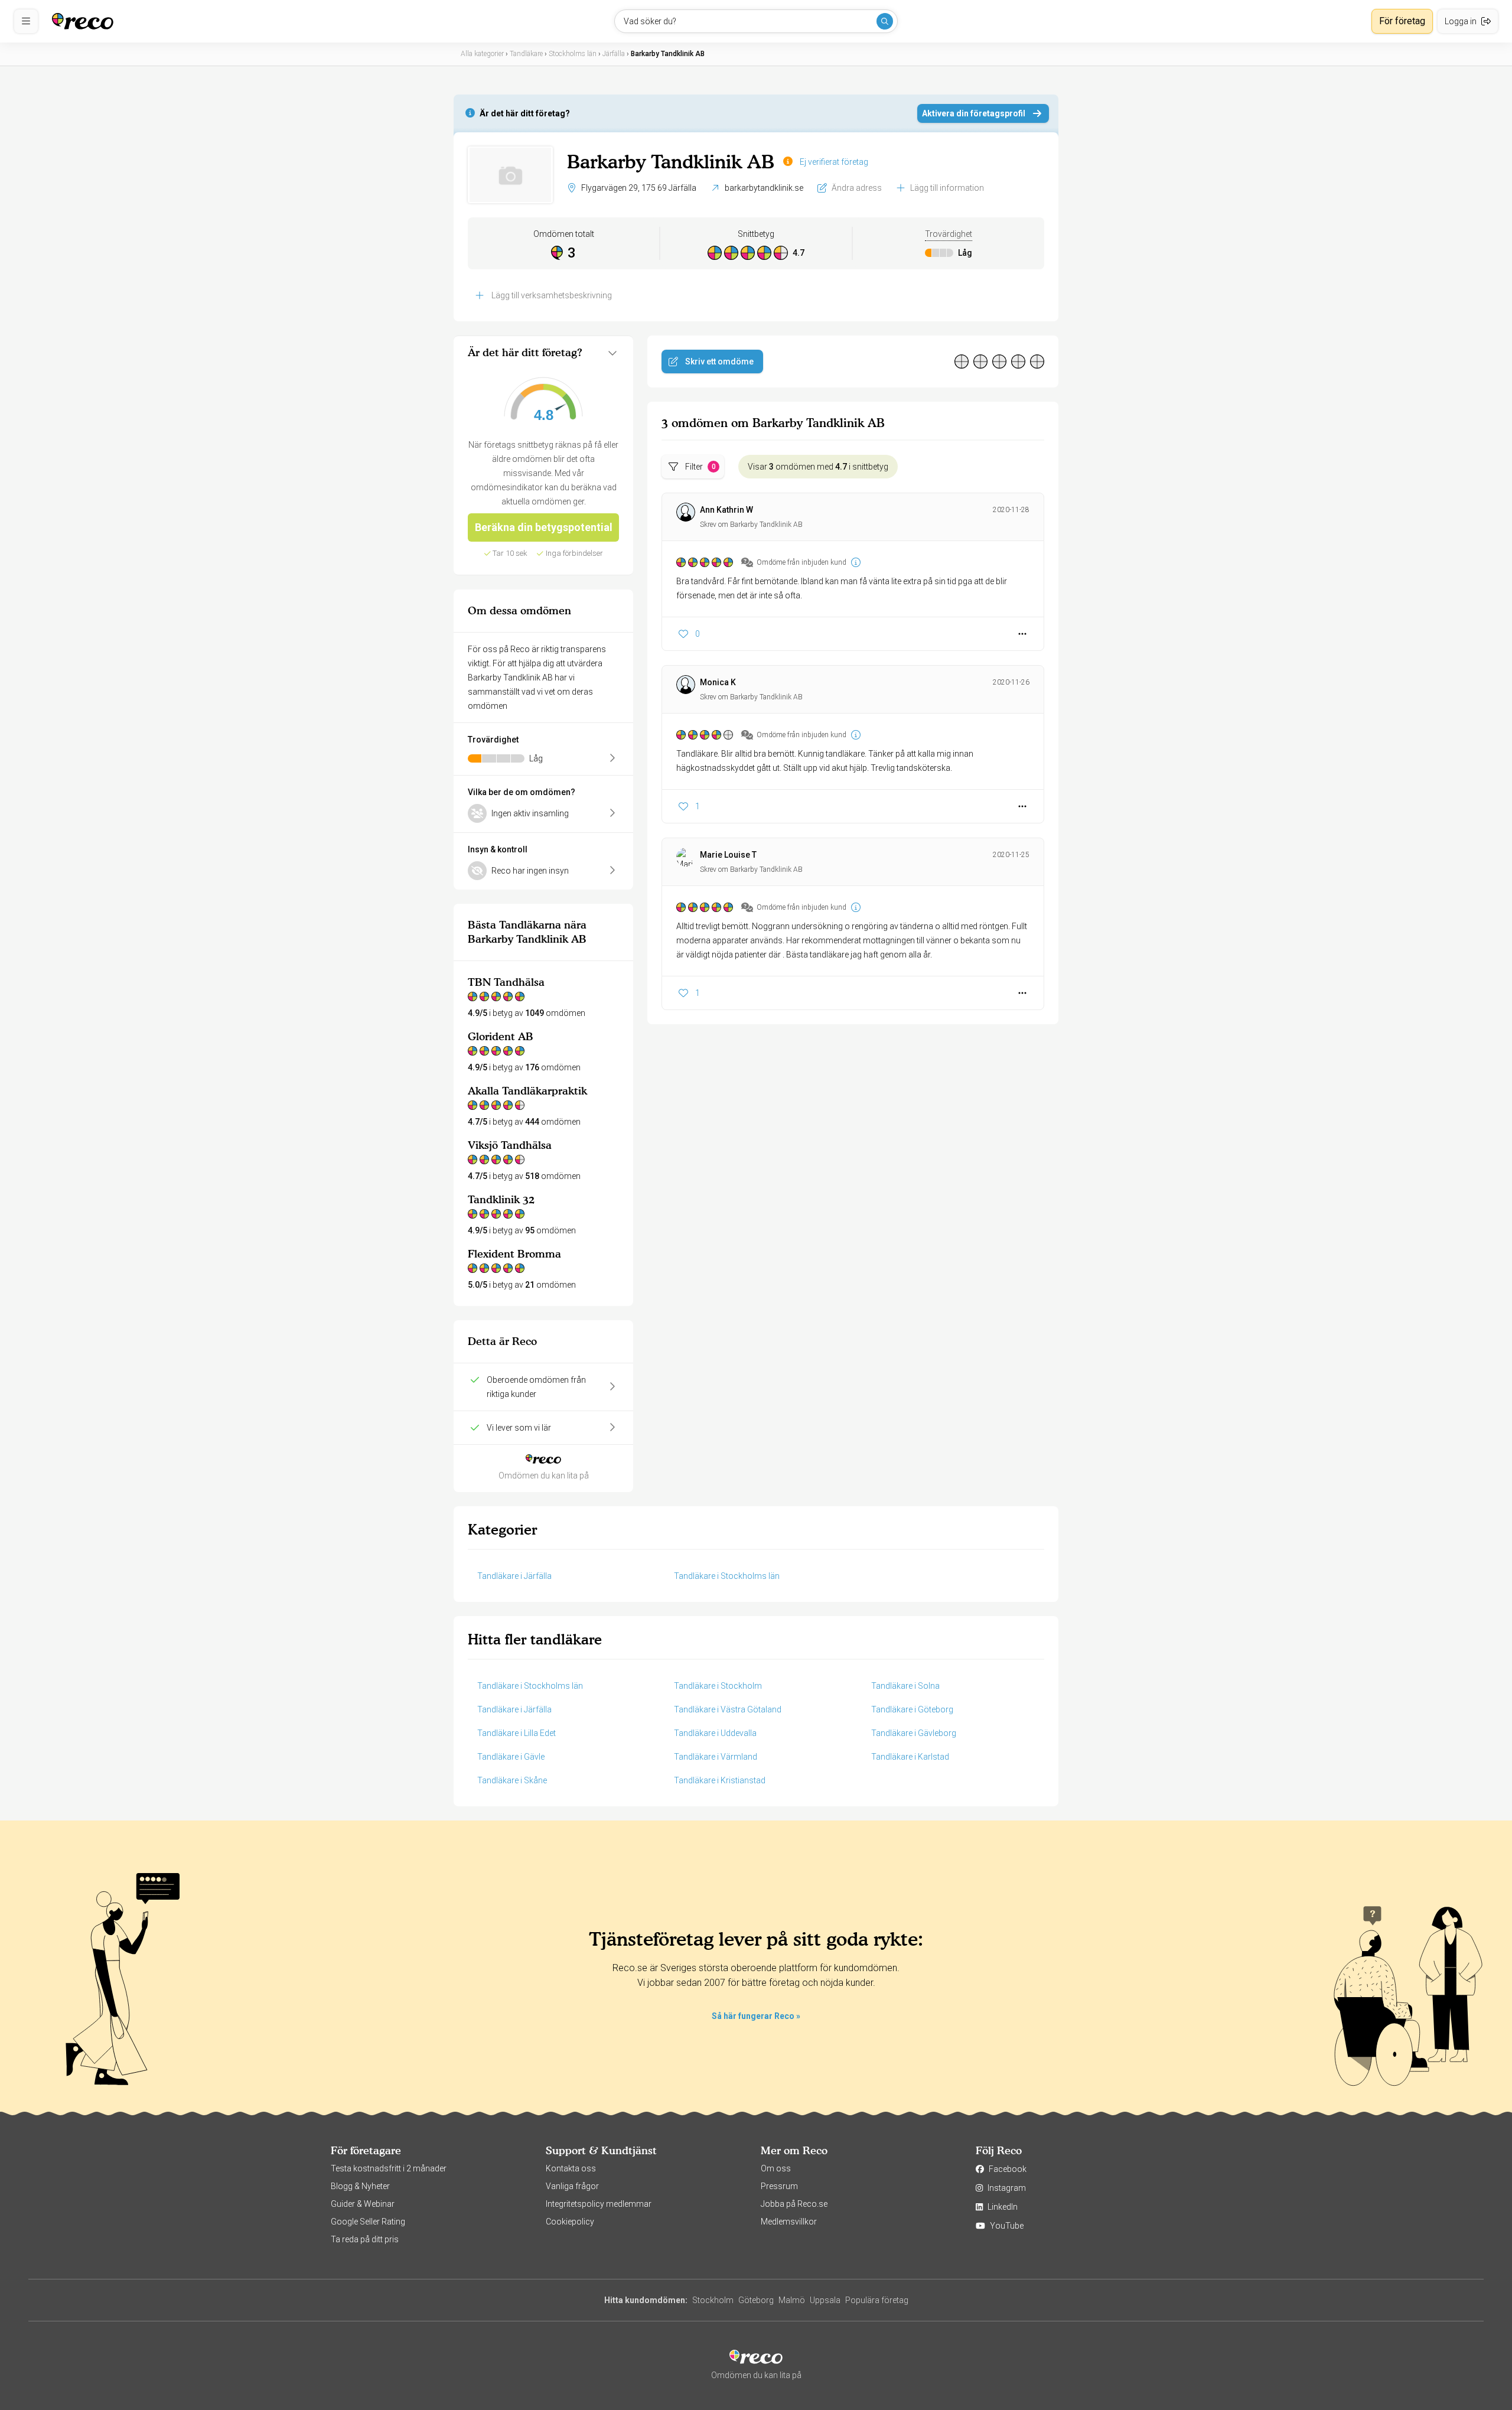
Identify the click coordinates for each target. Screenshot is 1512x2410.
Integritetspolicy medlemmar (599, 2204)
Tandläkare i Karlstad (910, 1757)
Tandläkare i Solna (905, 1686)
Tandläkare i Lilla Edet (517, 1733)
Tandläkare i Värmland (716, 1757)
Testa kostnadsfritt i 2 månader (389, 2168)
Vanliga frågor (572, 2186)
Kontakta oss (571, 2168)
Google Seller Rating (368, 2222)
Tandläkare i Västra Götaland (728, 1709)
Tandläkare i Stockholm (718, 1686)
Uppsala (825, 2300)
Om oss (776, 2168)
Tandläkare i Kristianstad (720, 1780)
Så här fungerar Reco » (756, 2016)
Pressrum (779, 2186)
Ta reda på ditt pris (365, 2239)
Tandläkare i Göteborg (912, 1709)
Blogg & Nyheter (360, 2186)
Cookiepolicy (570, 2222)
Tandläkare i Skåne (512, 1780)
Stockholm (713, 2300)
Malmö (792, 2300)
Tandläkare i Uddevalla (715, 1733)
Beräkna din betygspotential (544, 527)
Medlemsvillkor (789, 2222)
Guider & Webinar (363, 2204)
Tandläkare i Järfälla (514, 1576)
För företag (1402, 21)
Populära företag (877, 2300)
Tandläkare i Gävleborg (914, 1733)
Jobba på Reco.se (794, 2204)
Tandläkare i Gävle (511, 1757)
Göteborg (756, 2300)
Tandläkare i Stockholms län (727, 1576)
